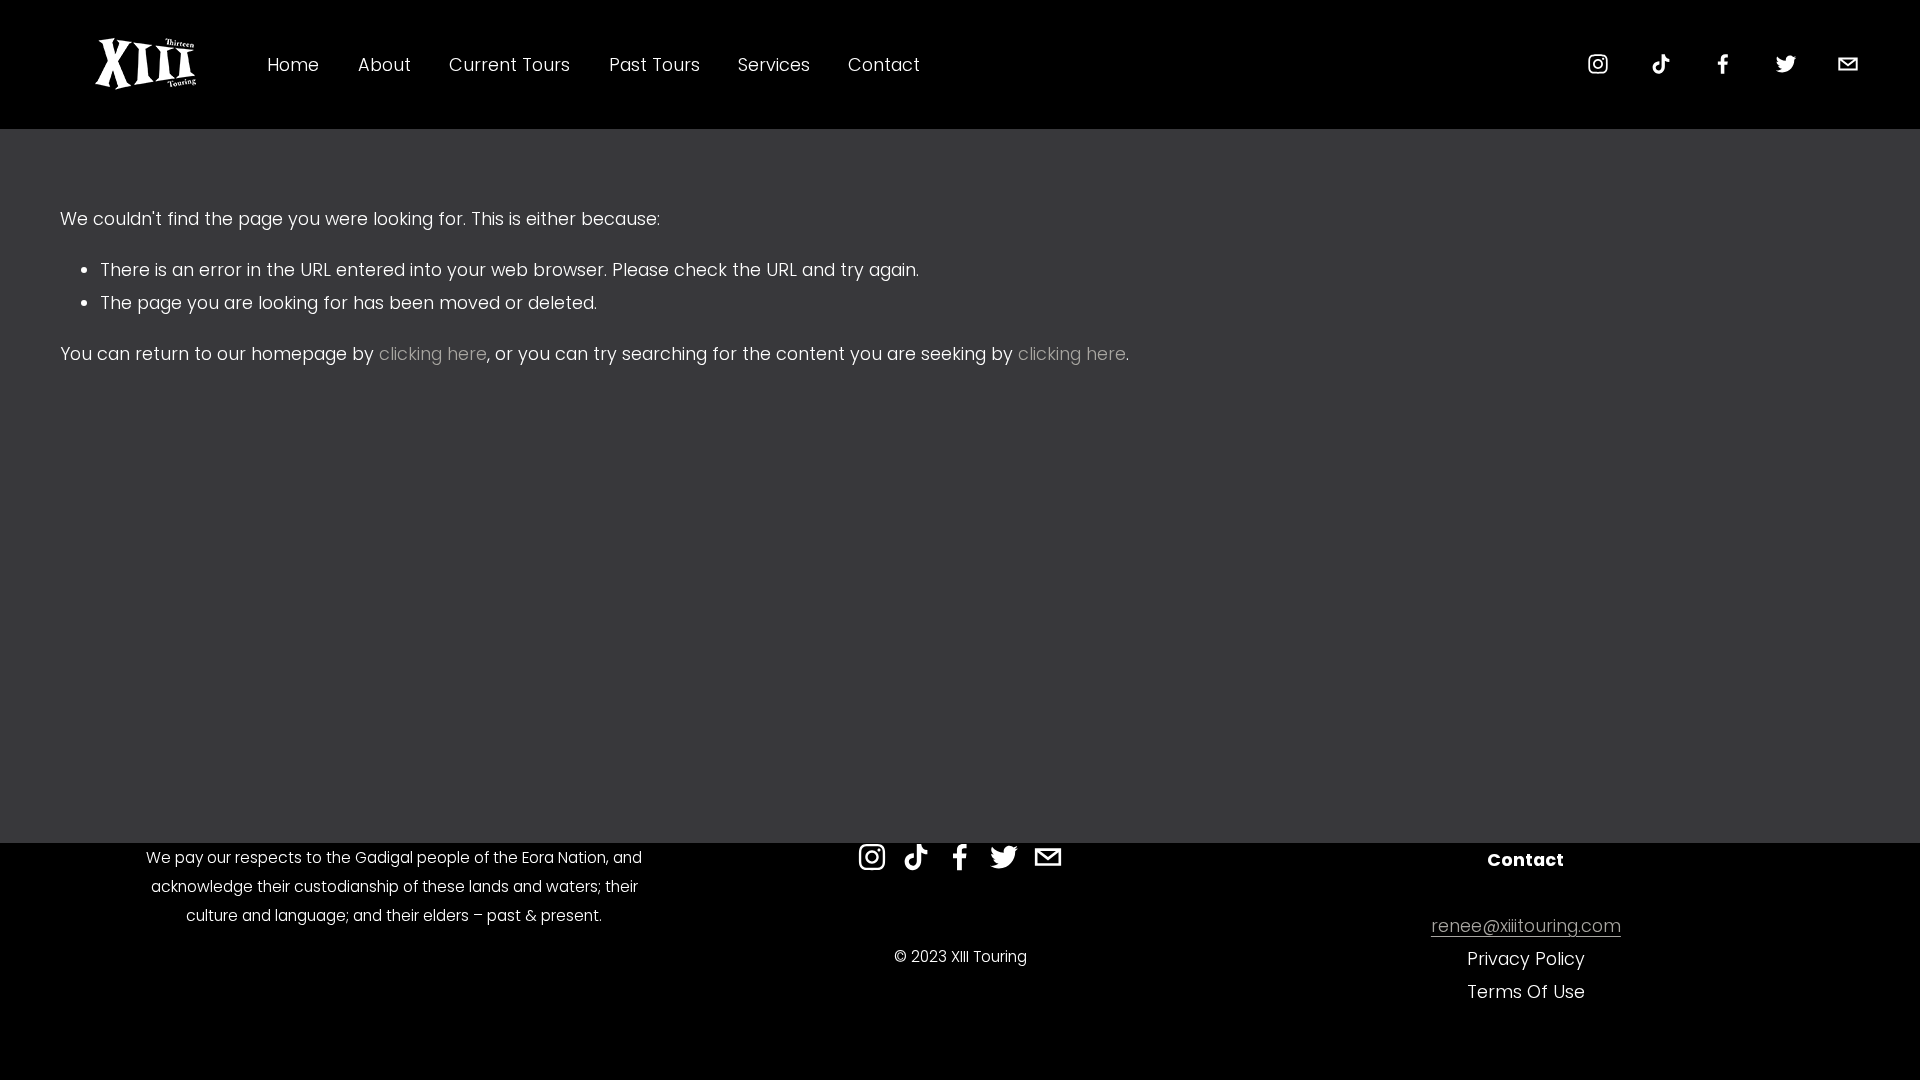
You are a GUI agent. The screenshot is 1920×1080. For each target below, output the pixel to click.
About (384, 64)
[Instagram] (1598, 64)
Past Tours (654, 64)
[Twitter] (1786, 64)
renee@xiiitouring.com (1526, 925)
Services (774, 64)
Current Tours (509, 64)
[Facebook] (1723, 64)
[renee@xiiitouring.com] (1848, 64)
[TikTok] (1661, 64)
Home (293, 64)
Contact (884, 64)
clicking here (433, 353)
